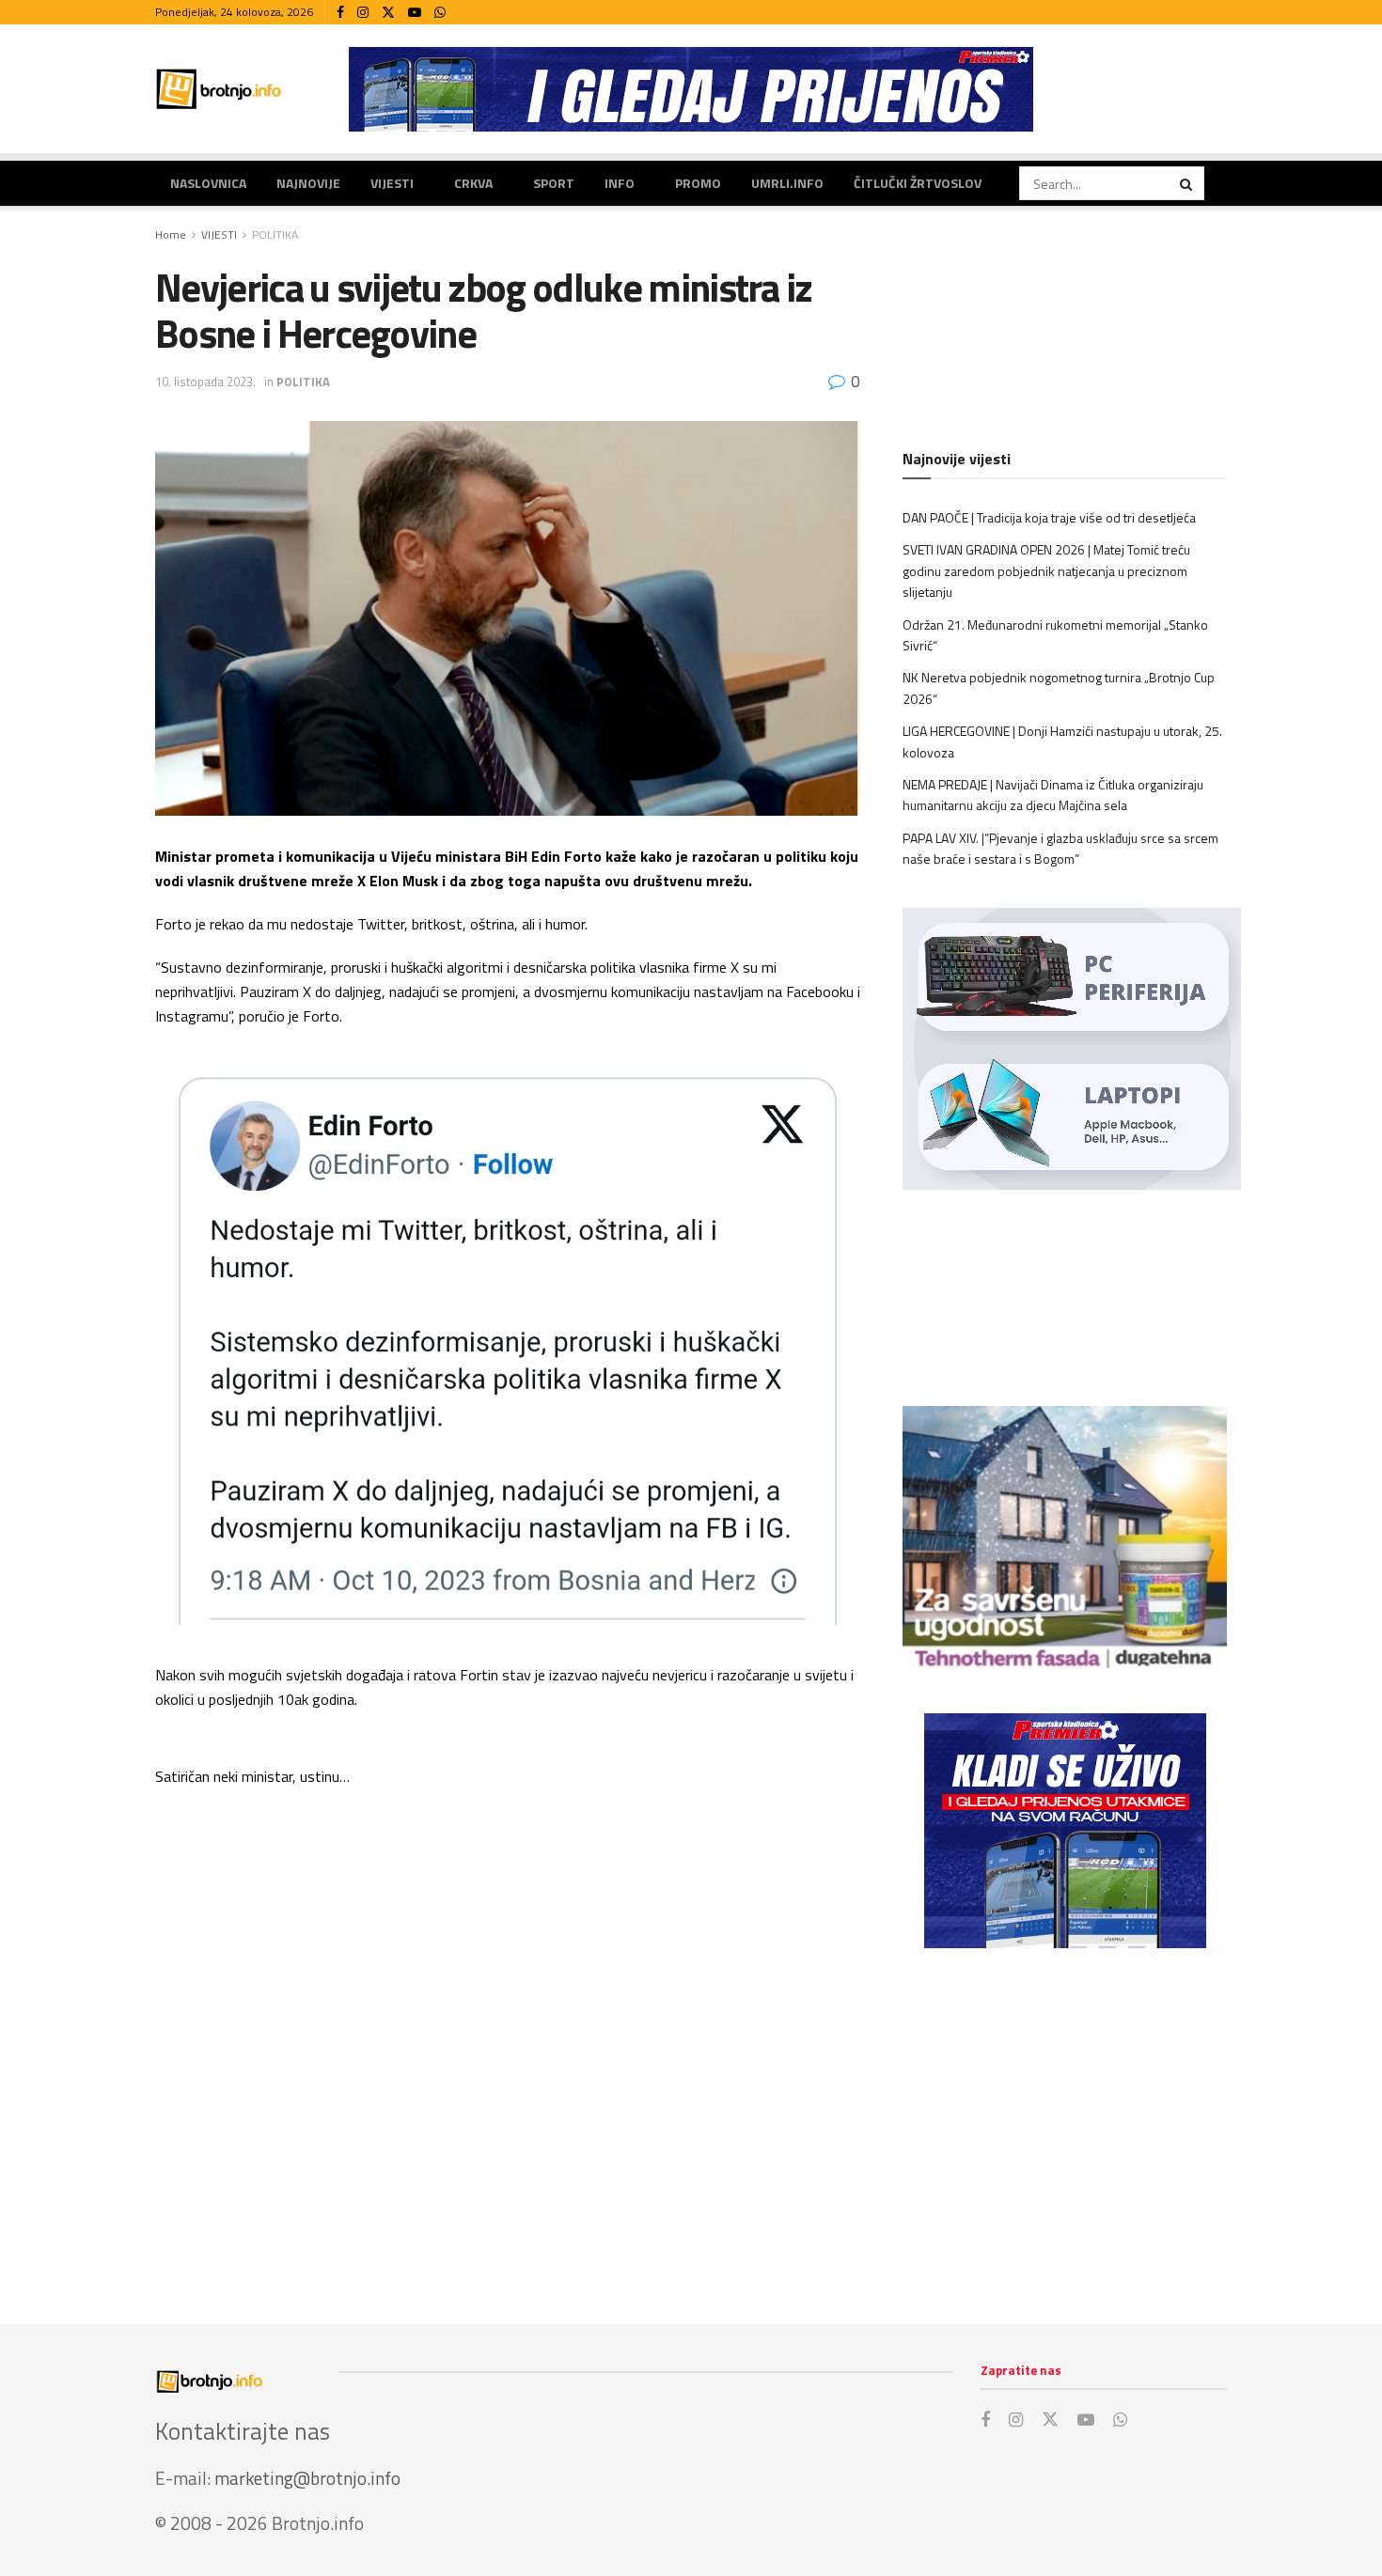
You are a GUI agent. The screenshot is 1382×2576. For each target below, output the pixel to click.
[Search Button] (1187, 183)
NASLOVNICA (208, 183)
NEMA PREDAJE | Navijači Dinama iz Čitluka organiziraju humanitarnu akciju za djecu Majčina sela (1053, 795)
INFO (620, 183)
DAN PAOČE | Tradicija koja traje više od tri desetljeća (1049, 517)
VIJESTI (392, 183)
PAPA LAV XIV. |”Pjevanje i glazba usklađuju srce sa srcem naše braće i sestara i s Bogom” (1060, 848)
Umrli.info (787, 183)
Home (171, 234)
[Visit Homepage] (219, 89)
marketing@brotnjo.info (307, 2478)
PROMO (698, 183)
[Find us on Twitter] (388, 13)
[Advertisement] (1065, 2117)
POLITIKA (275, 234)
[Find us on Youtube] (415, 13)
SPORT (554, 183)
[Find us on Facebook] (340, 13)
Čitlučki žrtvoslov (918, 183)
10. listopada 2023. (205, 382)
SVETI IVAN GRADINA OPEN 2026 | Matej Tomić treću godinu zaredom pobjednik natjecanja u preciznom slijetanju (1046, 570)
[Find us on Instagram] (363, 13)
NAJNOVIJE (308, 183)
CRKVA (473, 183)
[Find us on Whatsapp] (440, 13)
